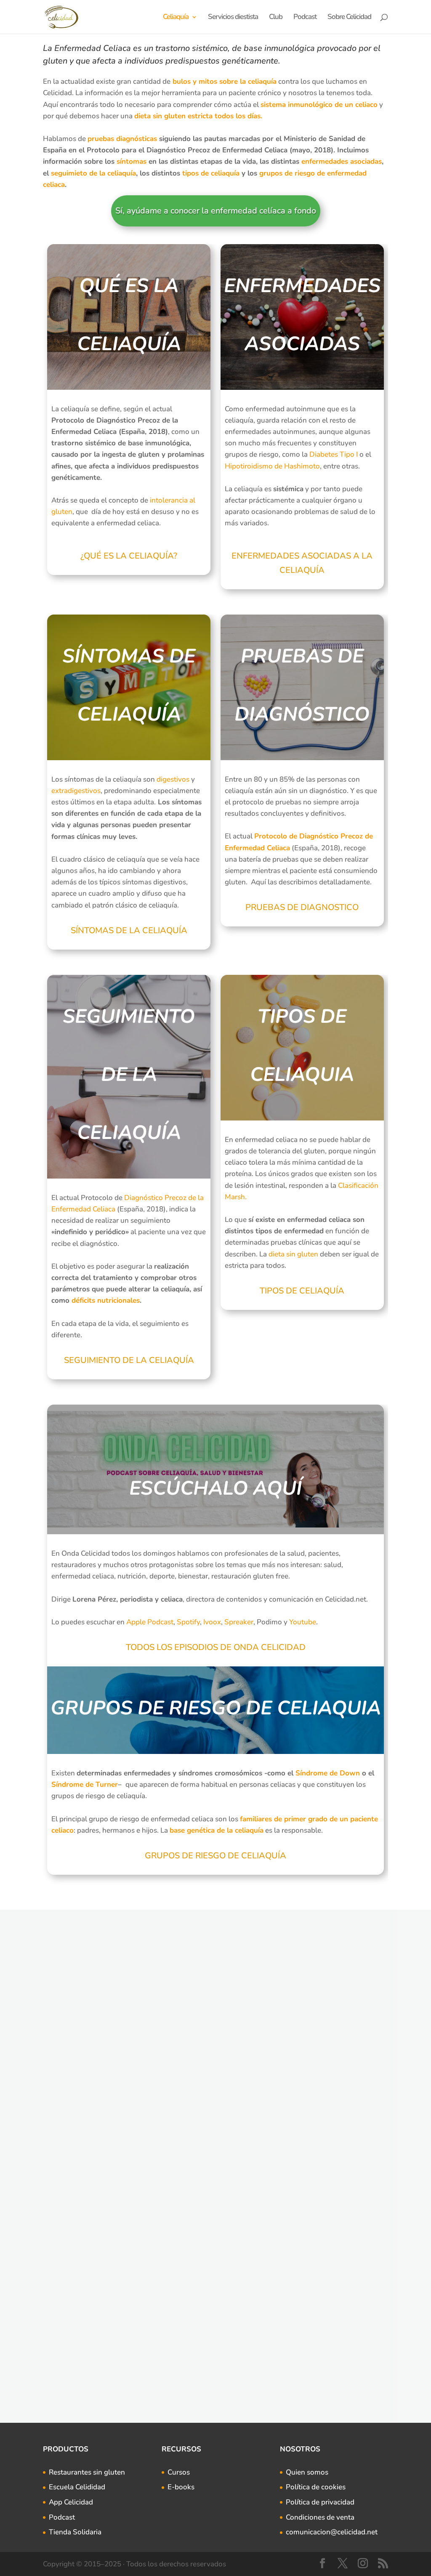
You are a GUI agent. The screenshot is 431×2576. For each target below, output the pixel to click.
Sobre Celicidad (349, 18)
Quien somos (307, 2472)
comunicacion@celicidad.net (332, 2532)
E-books (181, 2487)
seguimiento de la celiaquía (129, 1360)
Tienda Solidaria (75, 2532)
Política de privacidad (320, 2502)
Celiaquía (176, 18)
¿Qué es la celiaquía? (129, 556)
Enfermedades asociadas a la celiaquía (302, 563)
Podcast (305, 18)
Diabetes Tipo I (334, 454)
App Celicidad (71, 2502)
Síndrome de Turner (85, 1784)
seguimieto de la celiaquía (93, 173)
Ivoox (212, 1622)
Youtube (303, 1622)
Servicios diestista (233, 18)
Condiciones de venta (320, 2517)
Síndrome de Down (328, 1773)
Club (276, 18)
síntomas (132, 161)
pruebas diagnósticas (122, 139)
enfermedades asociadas (342, 161)
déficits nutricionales (106, 1300)
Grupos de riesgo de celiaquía (215, 1856)
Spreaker (239, 1622)
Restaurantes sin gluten (87, 2472)
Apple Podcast (150, 1622)
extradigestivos (76, 791)
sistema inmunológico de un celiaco (319, 105)
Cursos (179, 2472)
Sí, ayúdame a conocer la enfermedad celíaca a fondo (216, 211)
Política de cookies (316, 2487)
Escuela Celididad (77, 2487)
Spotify (188, 1622)
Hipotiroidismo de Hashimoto (272, 466)
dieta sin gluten (293, 1254)
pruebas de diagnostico (302, 907)
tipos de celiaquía (211, 173)
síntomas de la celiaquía (129, 930)
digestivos (173, 779)
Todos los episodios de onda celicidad (216, 1647)
